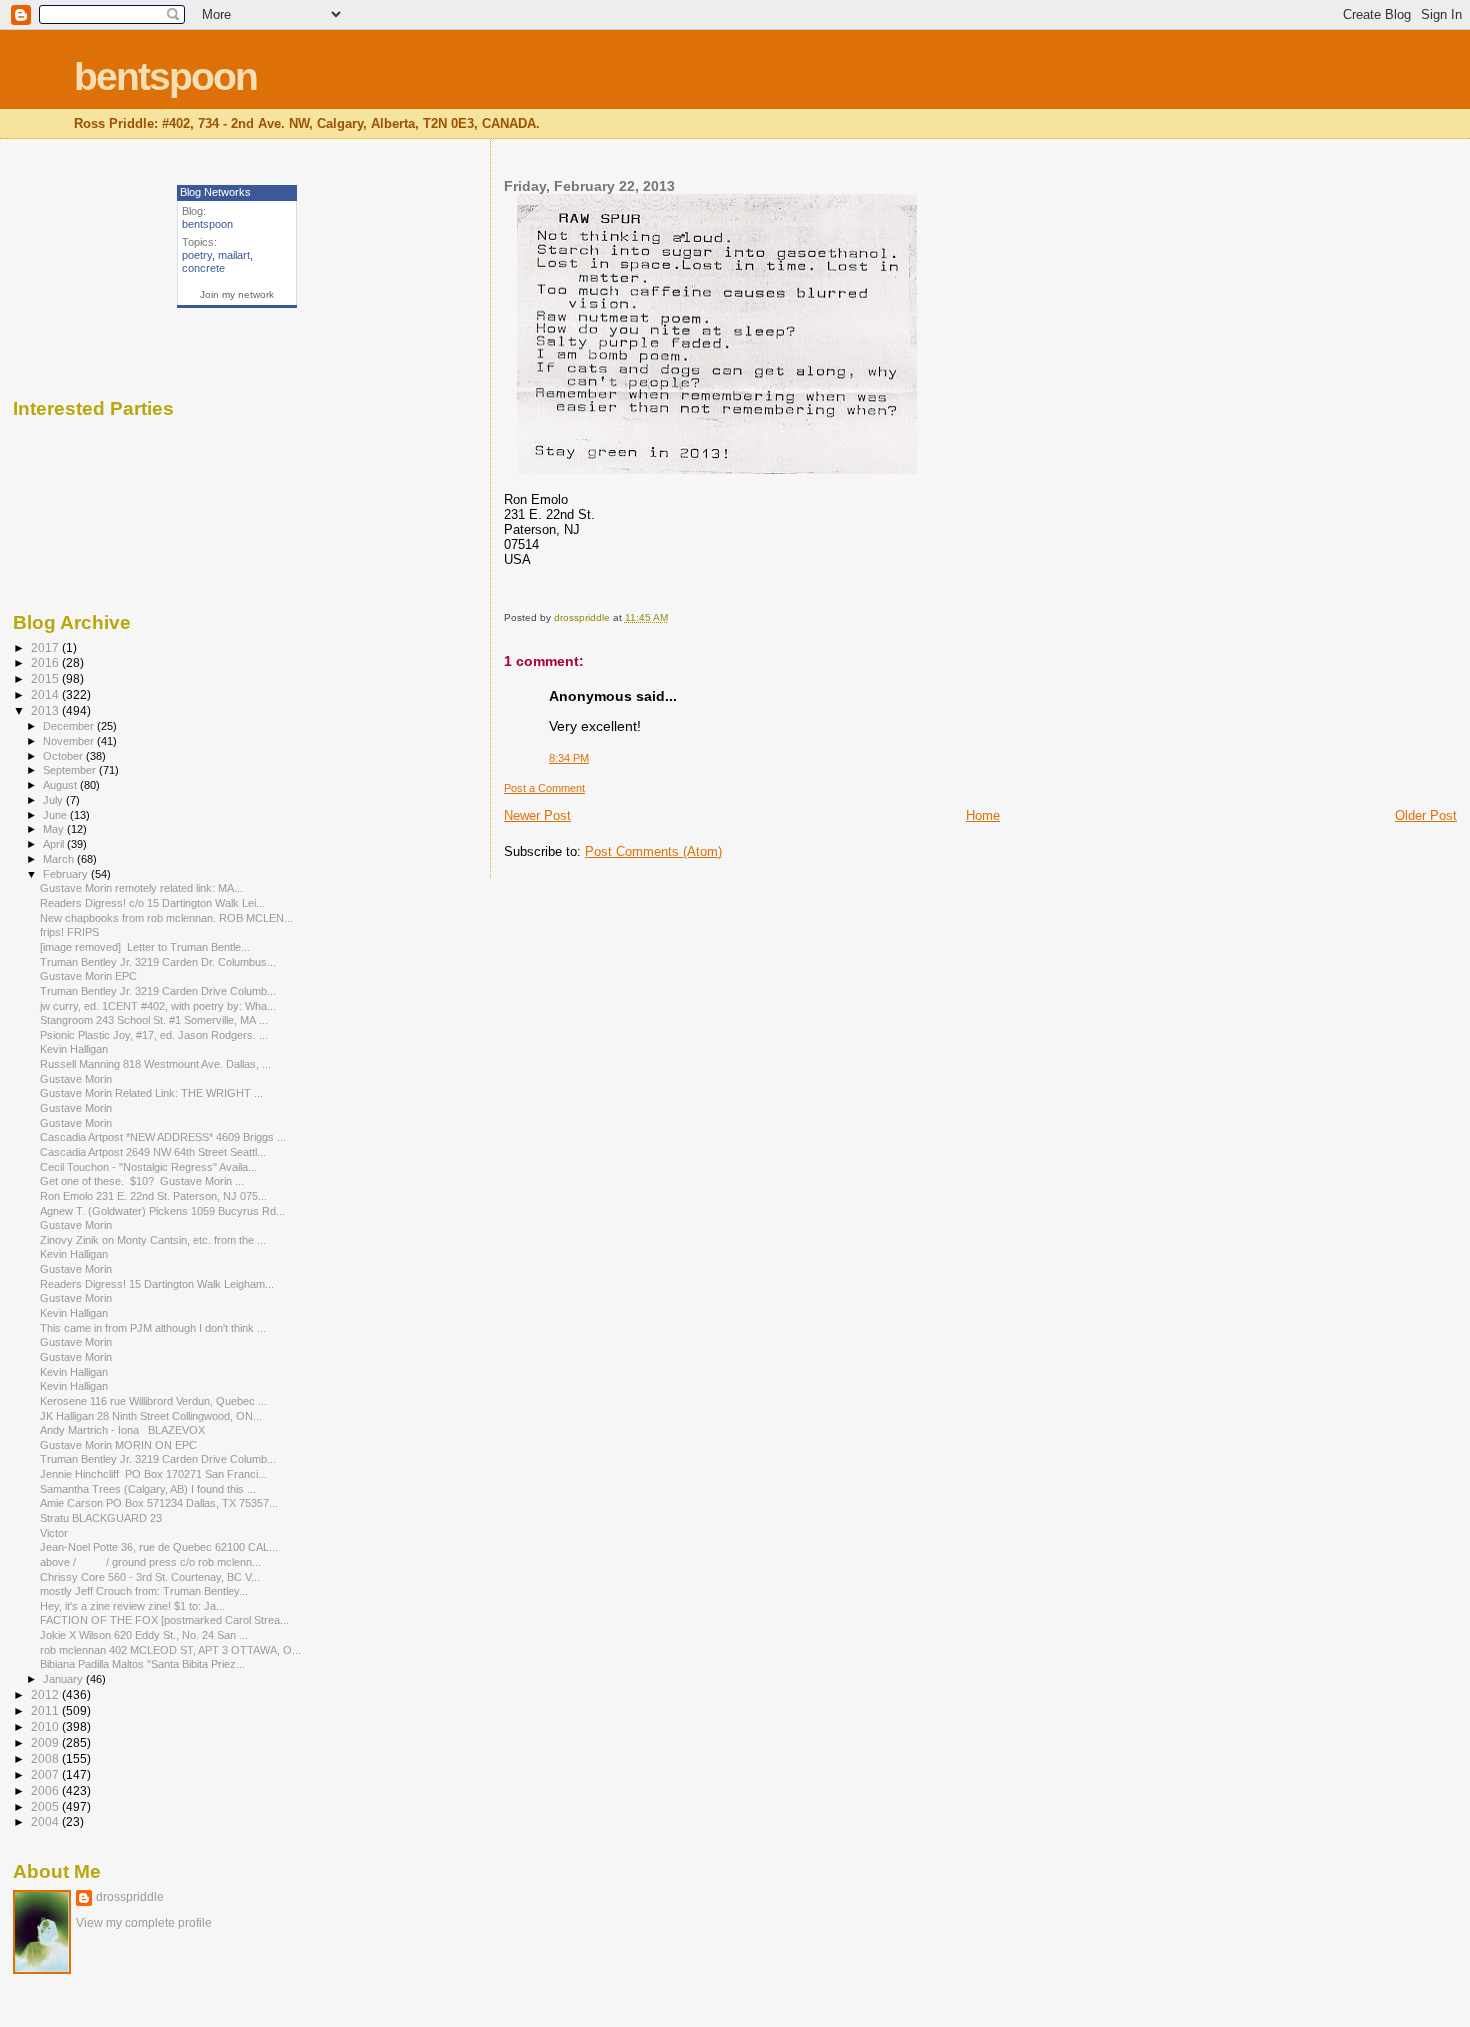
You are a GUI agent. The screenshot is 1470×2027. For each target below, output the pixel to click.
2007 (46, 1774)
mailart (234, 255)
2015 (46, 678)
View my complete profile (144, 1923)
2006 (46, 1790)
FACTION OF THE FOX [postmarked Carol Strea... (164, 1620)
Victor (54, 1533)
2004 (46, 1821)
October (64, 756)
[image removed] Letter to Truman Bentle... (145, 947)
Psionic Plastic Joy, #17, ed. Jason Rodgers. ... (154, 1035)
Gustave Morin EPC (88, 976)
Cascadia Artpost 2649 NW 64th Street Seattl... (153, 1152)
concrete (203, 268)
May (55, 829)
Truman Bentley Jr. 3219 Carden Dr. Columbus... (158, 962)
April (55, 844)
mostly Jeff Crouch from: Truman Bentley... (144, 1591)
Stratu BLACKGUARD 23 (101, 1518)
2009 (46, 1742)
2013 (46, 710)
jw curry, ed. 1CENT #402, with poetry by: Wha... (158, 1006)
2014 (46, 694)
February (67, 874)
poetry (197, 255)
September (71, 770)
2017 (46, 647)
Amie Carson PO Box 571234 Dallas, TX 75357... (159, 1503)
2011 (46, 1710)
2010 (46, 1726)
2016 (46, 662)
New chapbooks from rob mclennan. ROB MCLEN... (166, 918)
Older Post (1426, 815)
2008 (46, 1758)
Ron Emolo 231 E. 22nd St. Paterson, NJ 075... (153, 1196)
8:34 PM (569, 758)
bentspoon (165, 76)
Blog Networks (215, 192)
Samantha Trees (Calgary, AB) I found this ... (148, 1489)
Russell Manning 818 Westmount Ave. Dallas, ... (155, 1064)
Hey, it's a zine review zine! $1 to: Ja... (132, 1606)
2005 (46, 1806)
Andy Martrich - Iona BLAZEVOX (122, 1430)
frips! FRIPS (69, 932)
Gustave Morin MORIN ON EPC (118, 1445)
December (70, 726)
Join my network (237, 294)
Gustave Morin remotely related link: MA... (141, 888)
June (56, 815)
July (54, 800)
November (70, 741)
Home (983, 815)
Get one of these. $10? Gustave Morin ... (142, 1181)
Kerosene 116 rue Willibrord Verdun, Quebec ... (153, 1401)
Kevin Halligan (74, 1049)
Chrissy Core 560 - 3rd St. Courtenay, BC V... (150, 1577)
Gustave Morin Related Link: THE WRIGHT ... (151, 1093)
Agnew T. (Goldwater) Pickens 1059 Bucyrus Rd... (162, 1211)
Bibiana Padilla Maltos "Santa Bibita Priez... (142, 1664)
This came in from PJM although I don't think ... (153, 1328)
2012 (46, 1694)
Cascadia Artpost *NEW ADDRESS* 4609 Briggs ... (163, 1137)
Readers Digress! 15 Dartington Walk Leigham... (157, 1284)
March (60, 859)
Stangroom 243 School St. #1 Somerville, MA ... (154, 1020)
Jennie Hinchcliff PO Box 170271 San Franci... (153, 1474)
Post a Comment (544, 788)
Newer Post (537, 815)
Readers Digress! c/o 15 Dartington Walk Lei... (152, 903)
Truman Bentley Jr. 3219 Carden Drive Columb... (158, 991)
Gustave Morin (76, 1079)
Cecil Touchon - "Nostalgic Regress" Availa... (148, 1167)
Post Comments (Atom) (653, 851)
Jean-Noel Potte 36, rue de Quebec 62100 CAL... (159, 1547)
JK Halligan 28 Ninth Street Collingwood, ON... (151, 1416)
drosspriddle (130, 1897)
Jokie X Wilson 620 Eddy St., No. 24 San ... (144, 1635)
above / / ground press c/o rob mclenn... (150, 1562)
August (61, 785)
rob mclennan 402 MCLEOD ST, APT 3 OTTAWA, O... (170, 1650)
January (64, 1679)
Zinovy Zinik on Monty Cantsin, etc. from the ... (153, 1240)
